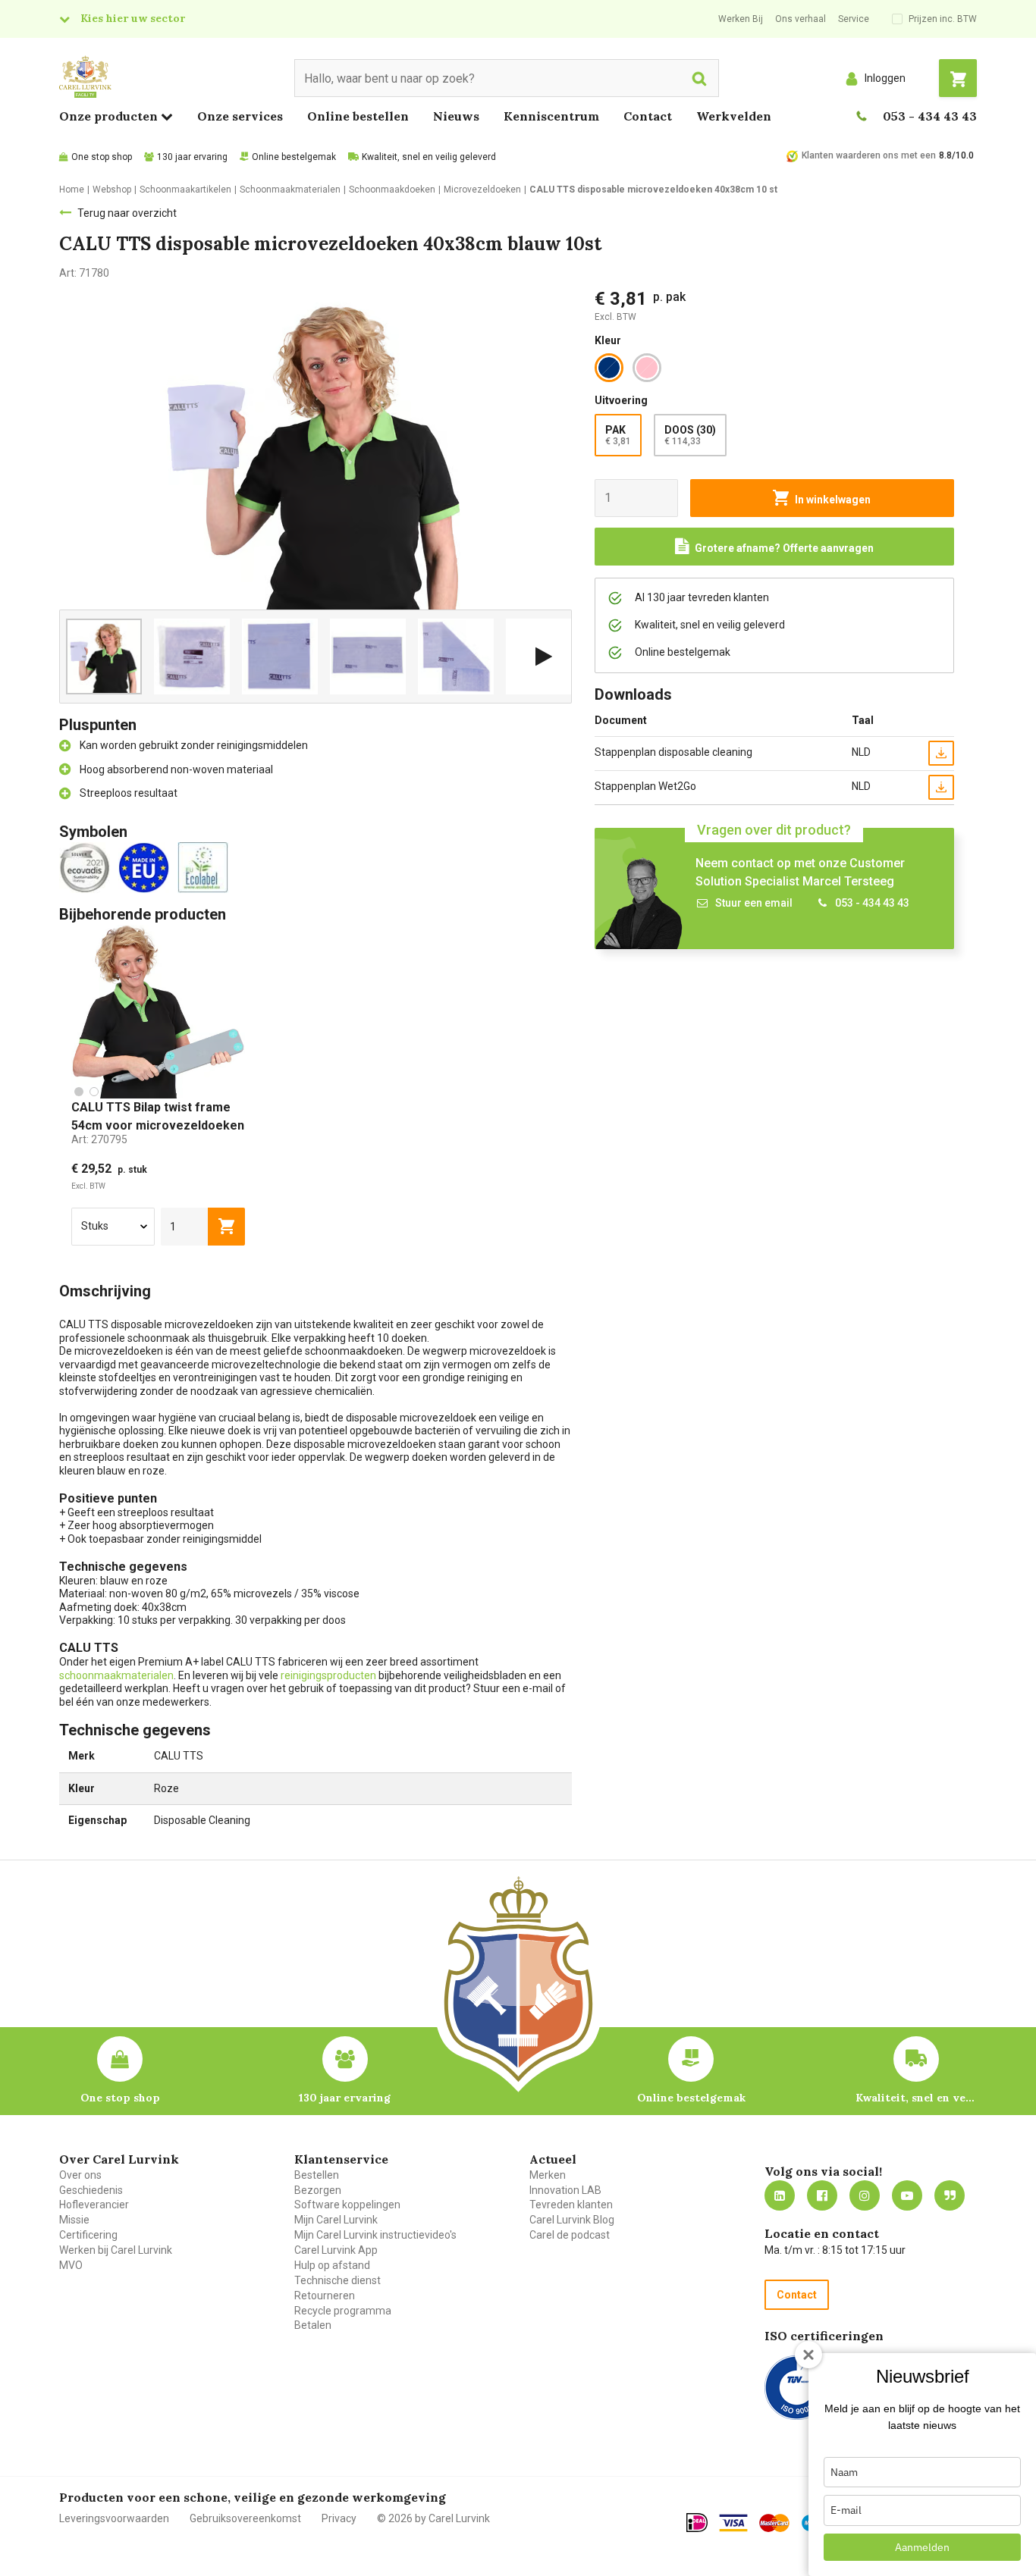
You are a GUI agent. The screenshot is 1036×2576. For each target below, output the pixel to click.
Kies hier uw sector (133, 18)
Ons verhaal (801, 19)
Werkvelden (734, 116)
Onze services (240, 116)
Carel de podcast (570, 2235)
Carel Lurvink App (336, 2250)
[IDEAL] (697, 2522)
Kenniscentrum (551, 116)
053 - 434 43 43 (930, 116)
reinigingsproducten (328, 1675)
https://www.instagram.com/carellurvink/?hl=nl (865, 2195)
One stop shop (102, 157)
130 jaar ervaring (192, 157)
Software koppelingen (347, 2205)
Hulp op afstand (332, 2265)
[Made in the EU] (147, 867)
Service (854, 19)
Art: (99, 1139)
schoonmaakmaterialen (116, 1675)
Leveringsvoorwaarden (114, 2518)
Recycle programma (343, 2311)
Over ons (80, 2175)
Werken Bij (741, 19)
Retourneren (325, 2296)
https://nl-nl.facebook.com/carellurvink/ (822, 2195)
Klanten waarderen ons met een (869, 155)
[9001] (797, 2388)
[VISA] (733, 2523)
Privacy (339, 2518)
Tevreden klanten (571, 2205)
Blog (950, 2195)
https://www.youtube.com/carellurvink (907, 2195)
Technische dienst (337, 2280)
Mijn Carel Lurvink (336, 2220)
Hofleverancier (94, 2205)
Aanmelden (922, 2547)
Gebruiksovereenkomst (245, 2518)
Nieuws (456, 116)
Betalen (313, 2325)
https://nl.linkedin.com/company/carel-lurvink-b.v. (780, 2195)
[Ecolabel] (206, 867)
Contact (648, 116)
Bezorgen (318, 2190)
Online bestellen (358, 116)
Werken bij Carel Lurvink (116, 2250)
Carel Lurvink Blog (572, 2220)
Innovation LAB (565, 2190)
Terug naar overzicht (127, 213)
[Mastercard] (774, 2523)
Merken (548, 2175)
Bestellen (317, 2175)
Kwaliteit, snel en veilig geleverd (429, 157)
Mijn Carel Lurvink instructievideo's (375, 2235)
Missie (74, 2220)
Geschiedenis (91, 2190)
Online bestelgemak (294, 157)
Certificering (88, 2235)
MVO (71, 2265)
